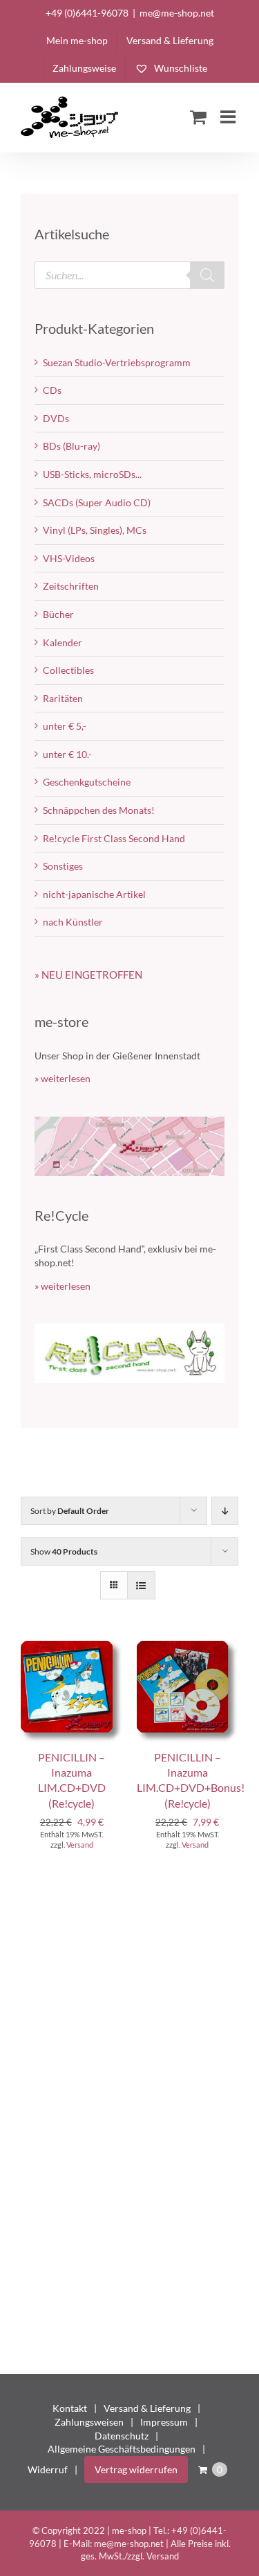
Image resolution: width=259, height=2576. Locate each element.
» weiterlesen (63, 1078)
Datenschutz (122, 2436)
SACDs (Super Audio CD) (97, 502)
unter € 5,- (65, 726)
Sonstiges (63, 866)
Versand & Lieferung (147, 2408)
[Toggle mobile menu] (229, 117)
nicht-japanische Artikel (94, 894)
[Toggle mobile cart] (198, 117)
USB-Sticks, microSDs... (92, 474)
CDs (52, 390)
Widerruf (48, 2469)
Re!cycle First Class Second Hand (114, 838)
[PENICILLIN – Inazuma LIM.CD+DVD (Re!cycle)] (72, 1647)
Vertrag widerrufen (136, 2469)
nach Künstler (73, 922)
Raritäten (63, 698)
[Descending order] (225, 1511)
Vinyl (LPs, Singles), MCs (95, 530)
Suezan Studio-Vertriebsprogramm (117, 362)
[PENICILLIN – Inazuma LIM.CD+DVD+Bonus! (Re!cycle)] (188, 1647)
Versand (80, 1845)
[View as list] (141, 1585)
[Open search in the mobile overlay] (129, 275)
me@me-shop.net (177, 13)
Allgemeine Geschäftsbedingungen (122, 2449)
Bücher (58, 614)
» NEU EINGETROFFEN (88, 975)
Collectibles (68, 670)
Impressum (164, 2422)
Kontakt (70, 2408)
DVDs (56, 418)
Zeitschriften (71, 586)
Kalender (63, 642)
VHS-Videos (69, 558)
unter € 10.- (67, 754)
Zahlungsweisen (89, 2422)
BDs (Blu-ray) (71, 446)
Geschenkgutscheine (87, 782)
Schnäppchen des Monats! (99, 810)
